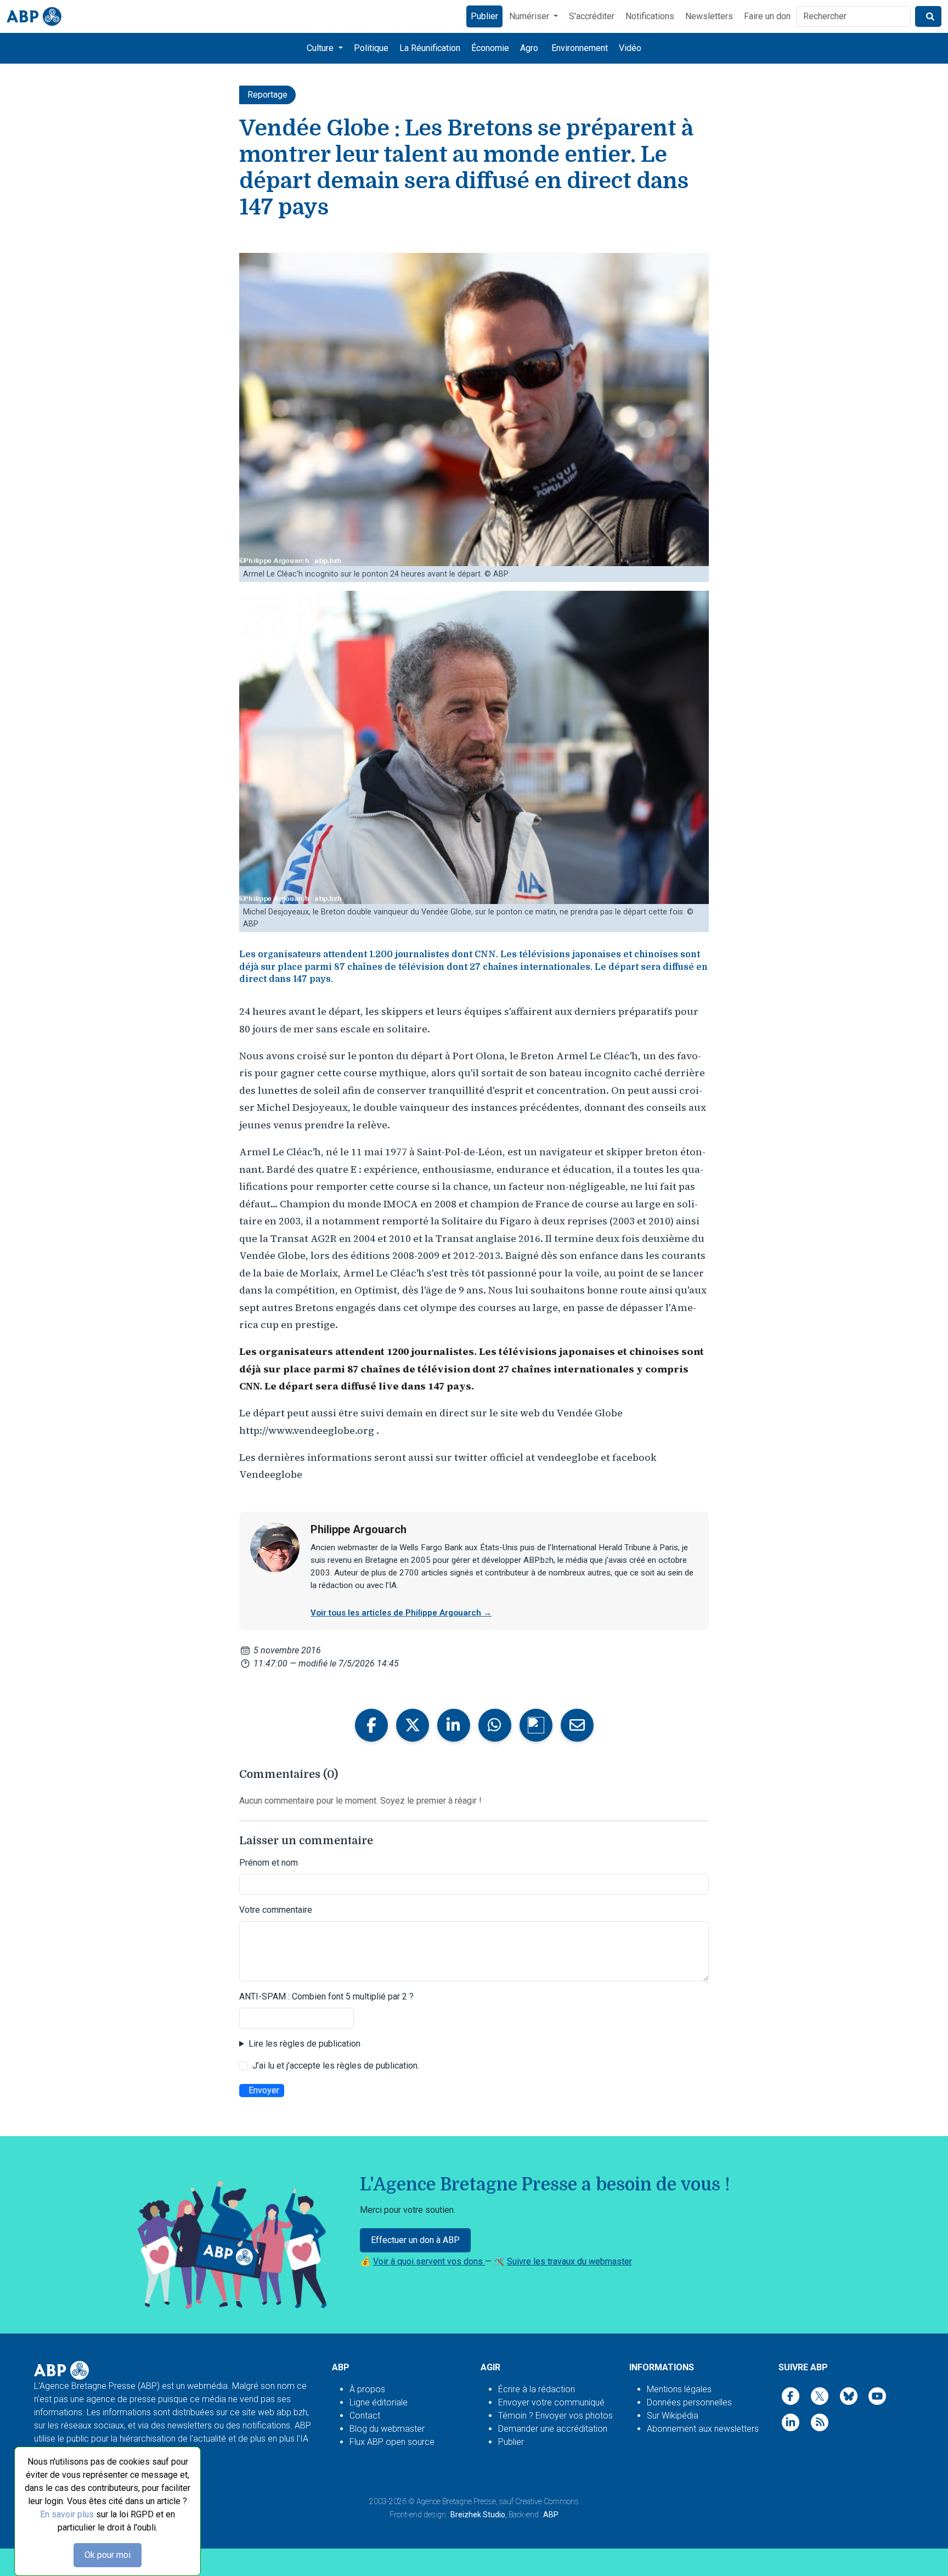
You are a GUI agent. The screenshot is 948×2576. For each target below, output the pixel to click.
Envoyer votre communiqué (551, 2402)
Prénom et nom (269, 1863)
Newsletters (709, 16)
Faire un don (767, 16)
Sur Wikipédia (673, 2416)
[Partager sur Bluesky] (536, 1725)
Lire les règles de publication (304, 2044)
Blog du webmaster (387, 2429)
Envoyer (264, 2090)
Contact (365, 2416)
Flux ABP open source (392, 2442)
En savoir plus (67, 2514)
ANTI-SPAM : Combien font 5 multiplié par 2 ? (326, 1996)
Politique (371, 48)
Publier (484, 16)
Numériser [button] (530, 16)
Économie (490, 48)
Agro (529, 48)
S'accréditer (592, 16)
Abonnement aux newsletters (703, 2429)
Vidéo (630, 48)
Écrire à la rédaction (537, 2389)
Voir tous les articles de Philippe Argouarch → (401, 1613)
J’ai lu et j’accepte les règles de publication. (336, 2066)
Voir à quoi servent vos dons (429, 2261)
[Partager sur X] (413, 1725)
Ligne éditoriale (379, 2402)
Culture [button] (321, 48)
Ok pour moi (108, 2555)
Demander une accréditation (553, 2429)
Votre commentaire (276, 1910)
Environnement (580, 48)
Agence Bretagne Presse (456, 2501)
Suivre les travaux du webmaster (569, 2261)
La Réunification (430, 48)
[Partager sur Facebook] (371, 1725)
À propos (367, 2389)
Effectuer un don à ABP (415, 2240)
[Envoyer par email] (577, 1725)
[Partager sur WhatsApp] (495, 1725)
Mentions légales (679, 2389)
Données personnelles (689, 2402)
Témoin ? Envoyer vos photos (555, 2416)
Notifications (650, 16)
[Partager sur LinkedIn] (454, 1725)
